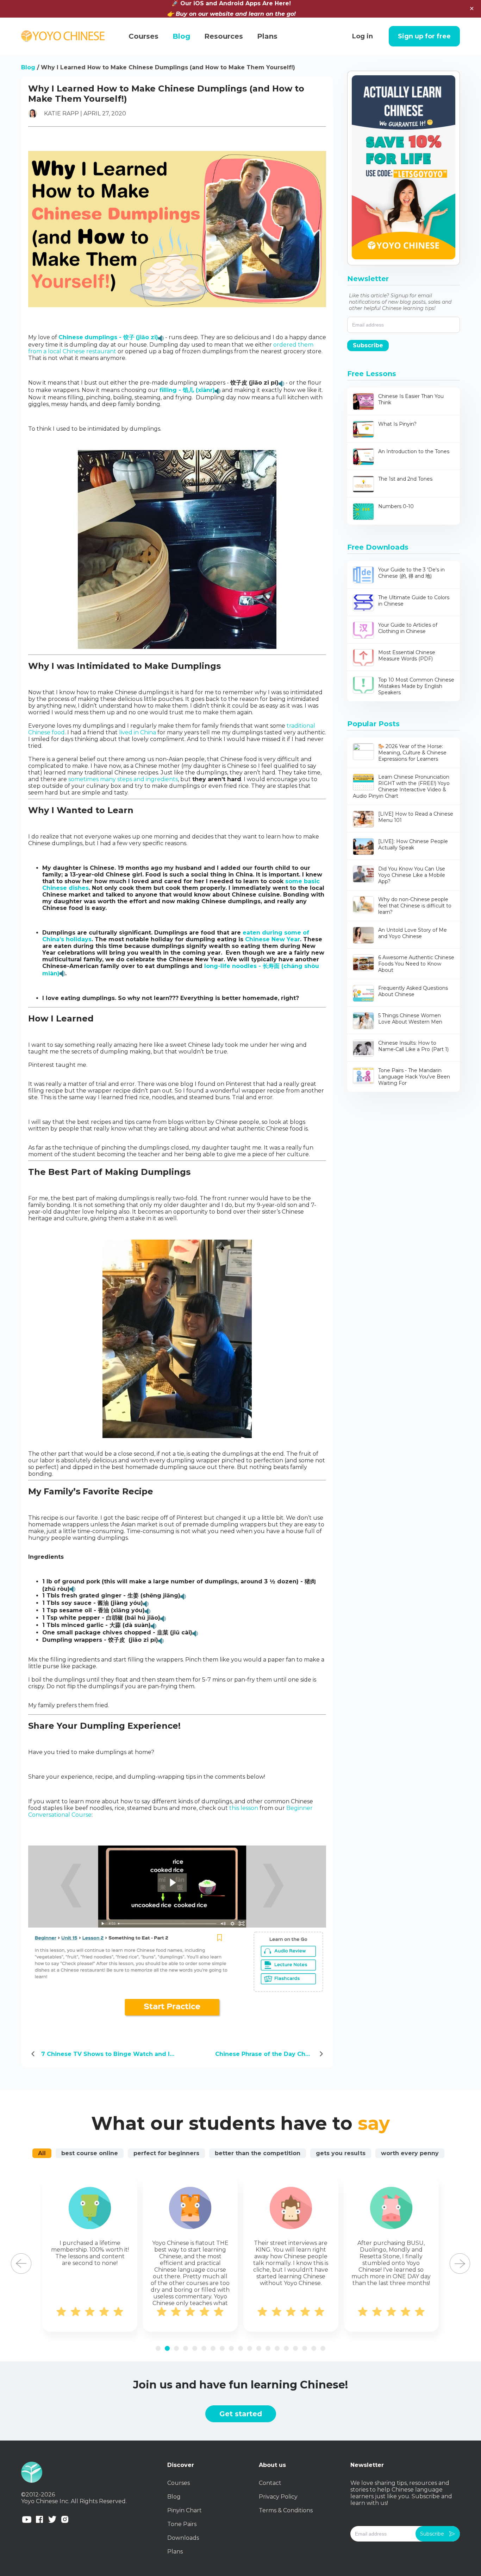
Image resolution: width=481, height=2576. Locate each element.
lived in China (138, 732)
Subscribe (368, 345)
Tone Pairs (182, 2524)
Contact (270, 2483)
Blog (28, 67)
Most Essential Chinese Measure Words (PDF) (407, 656)
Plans (175, 2552)
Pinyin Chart (185, 2510)
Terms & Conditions (286, 2510)
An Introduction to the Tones (414, 451)
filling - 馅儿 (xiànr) (187, 390)
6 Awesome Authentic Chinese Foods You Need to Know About (416, 964)
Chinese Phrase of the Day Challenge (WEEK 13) (271, 2054)
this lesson (244, 1808)
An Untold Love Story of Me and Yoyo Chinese (413, 933)
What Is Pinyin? (397, 424)
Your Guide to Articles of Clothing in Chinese (408, 628)
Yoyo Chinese (63, 36)
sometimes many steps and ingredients (123, 779)
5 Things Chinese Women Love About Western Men (410, 1019)
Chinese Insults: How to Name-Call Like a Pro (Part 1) (413, 1046)
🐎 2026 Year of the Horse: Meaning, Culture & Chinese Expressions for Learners (412, 753)
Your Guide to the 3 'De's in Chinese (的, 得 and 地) (411, 573)
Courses (179, 2483)
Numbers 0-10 (396, 506)
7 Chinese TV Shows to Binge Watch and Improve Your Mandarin (115, 2054)
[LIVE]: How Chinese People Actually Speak (413, 844)
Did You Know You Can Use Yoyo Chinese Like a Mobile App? (412, 875)
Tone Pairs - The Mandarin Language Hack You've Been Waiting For (414, 1077)
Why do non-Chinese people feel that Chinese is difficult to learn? (415, 906)
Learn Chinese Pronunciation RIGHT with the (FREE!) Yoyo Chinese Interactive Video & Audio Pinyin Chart (401, 786)
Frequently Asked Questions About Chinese (413, 991)
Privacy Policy (278, 2497)
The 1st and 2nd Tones (405, 479)
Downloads (183, 2538)
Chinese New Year (273, 939)
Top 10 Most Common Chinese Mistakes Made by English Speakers (416, 686)
